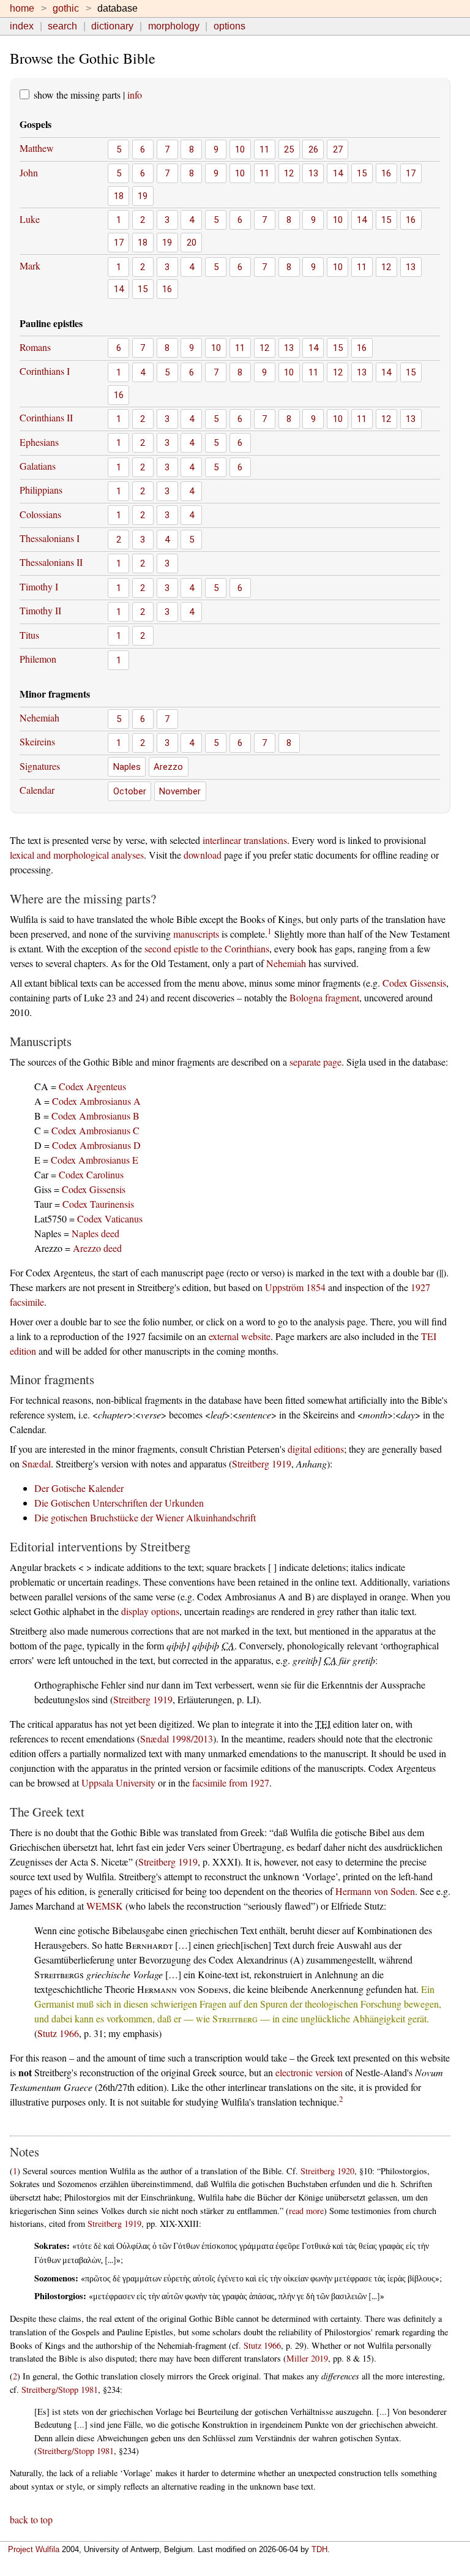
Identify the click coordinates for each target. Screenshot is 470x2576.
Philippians (41, 490)
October (130, 791)
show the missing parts (76, 95)
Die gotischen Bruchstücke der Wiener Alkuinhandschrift (145, 1517)
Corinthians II (46, 417)
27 (338, 149)
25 (289, 149)
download (203, 855)
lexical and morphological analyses (77, 855)
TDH (319, 2549)
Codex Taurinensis (98, 1204)
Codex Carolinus (91, 1174)
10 (240, 149)
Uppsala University (118, 1783)
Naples (127, 767)
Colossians (40, 514)
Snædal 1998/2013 (177, 1738)
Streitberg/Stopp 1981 (60, 2390)
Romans (35, 347)
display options (150, 1611)
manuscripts (196, 934)
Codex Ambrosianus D (96, 1145)
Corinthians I (45, 371)
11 (264, 149)
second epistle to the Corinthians (207, 948)
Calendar (37, 790)
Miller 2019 (307, 2358)
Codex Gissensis (414, 983)
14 (338, 173)
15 (362, 173)
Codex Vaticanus (110, 1218)
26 (313, 149)
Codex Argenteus (92, 1086)
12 (289, 173)
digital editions (316, 1449)
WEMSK (105, 1906)
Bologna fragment (324, 997)
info (135, 95)
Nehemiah (39, 717)
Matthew (37, 148)
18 (119, 196)
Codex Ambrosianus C (95, 1130)
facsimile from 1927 (231, 1783)
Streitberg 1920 (327, 2171)
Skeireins (37, 741)
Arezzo (168, 767)
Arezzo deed (97, 1248)
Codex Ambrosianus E (95, 1160)
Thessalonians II (51, 562)
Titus (29, 635)
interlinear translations (245, 840)
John (29, 172)
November (180, 791)
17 (411, 173)
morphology (174, 26)
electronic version (309, 2072)
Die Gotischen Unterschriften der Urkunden (119, 1503)
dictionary (112, 26)
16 (386, 173)
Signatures (40, 766)
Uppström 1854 (295, 1287)
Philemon (38, 659)
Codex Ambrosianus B (95, 1116)
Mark (30, 266)
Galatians (38, 466)
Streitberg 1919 (262, 1463)
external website (240, 1336)
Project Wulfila (34, 2549)
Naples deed (95, 1233)
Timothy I (39, 586)
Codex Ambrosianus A (96, 1101)
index (22, 26)
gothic (66, 8)
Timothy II (40, 610)
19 (143, 196)
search (62, 26)
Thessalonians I (50, 538)
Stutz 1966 (58, 2033)
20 (192, 243)
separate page (315, 1062)
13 (313, 173)
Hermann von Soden (375, 1891)
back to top (31, 2519)
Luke (30, 219)
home (22, 8)
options (229, 26)
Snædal (36, 1463)
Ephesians (39, 442)
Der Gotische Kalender (79, 1488)
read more (306, 2211)
